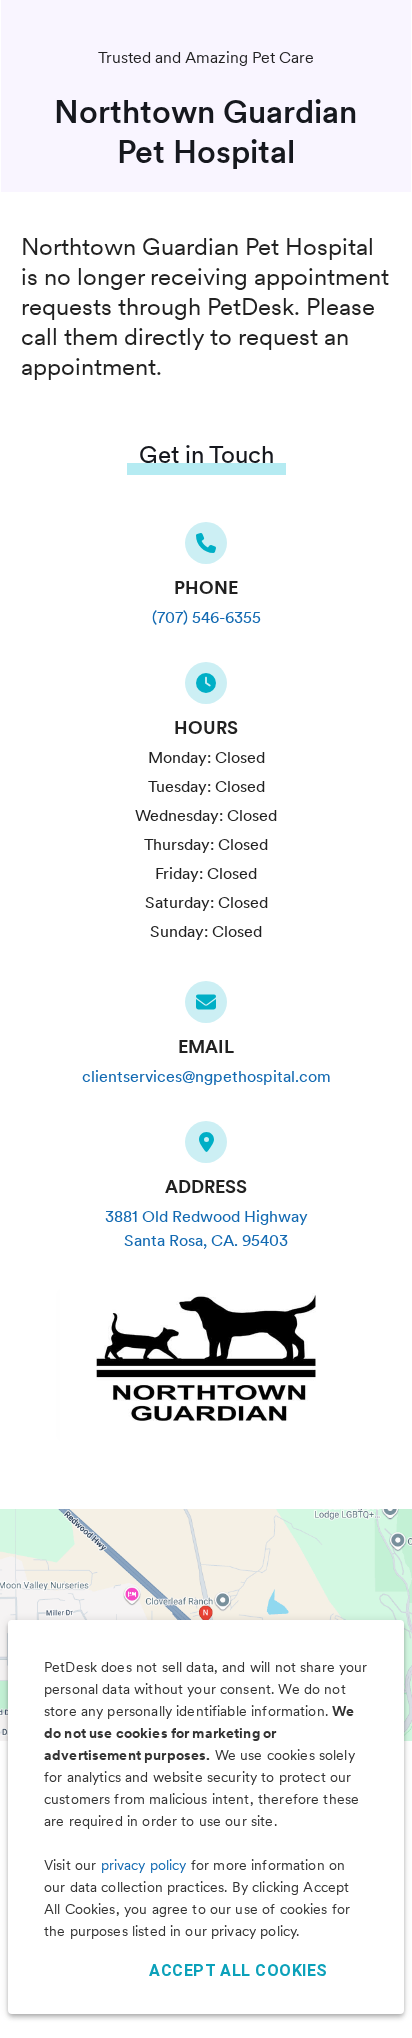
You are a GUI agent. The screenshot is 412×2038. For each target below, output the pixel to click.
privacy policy (144, 1865)
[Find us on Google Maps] (206, 1148)
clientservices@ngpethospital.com (206, 1076)
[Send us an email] (206, 1008)
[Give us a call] (206, 549)
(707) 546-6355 (206, 617)
